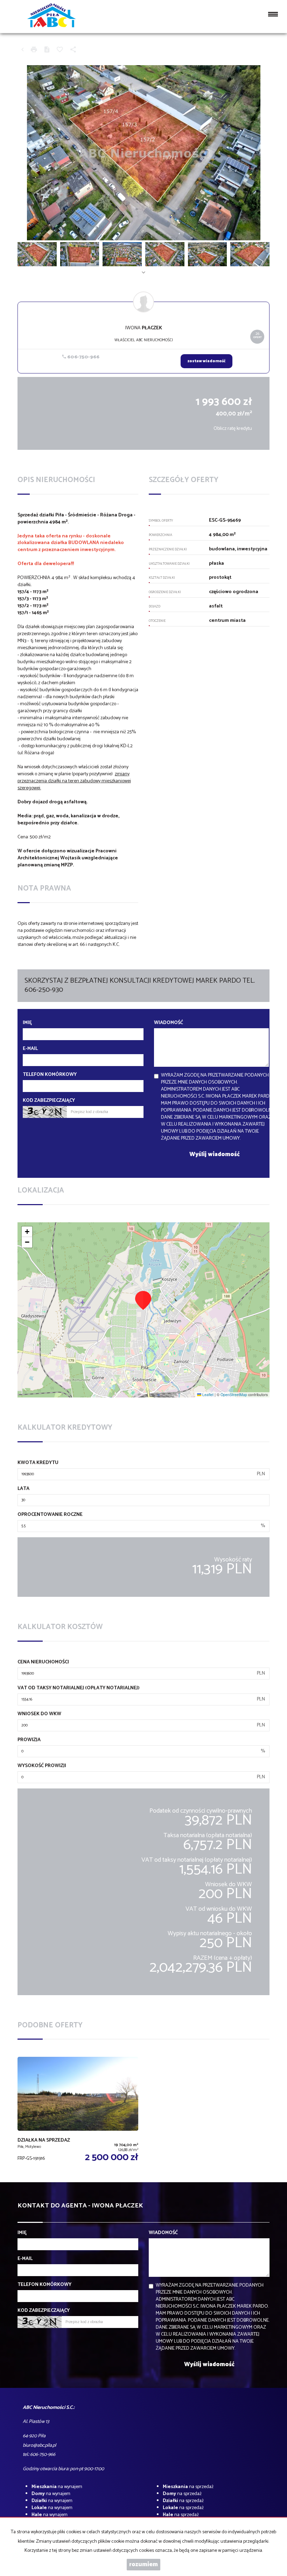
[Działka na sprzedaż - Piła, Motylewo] (78, 2111)
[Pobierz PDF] (47, 50)
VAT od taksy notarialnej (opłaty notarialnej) (79, 1688)
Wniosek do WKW (39, 1714)
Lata (23, 1489)
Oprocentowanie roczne (50, 1515)
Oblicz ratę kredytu (233, 429)
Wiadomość (169, 1023)
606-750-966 (83, 357)
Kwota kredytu (38, 1463)
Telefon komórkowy (50, 1075)
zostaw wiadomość (206, 361)
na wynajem (57, 2487)
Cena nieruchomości (43, 1662)
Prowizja (29, 1740)
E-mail (30, 1049)
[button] (143, 1300)
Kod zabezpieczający (49, 1101)
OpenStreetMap (234, 1395)
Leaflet (207, 1395)
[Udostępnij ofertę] (73, 50)
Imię (27, 1023)
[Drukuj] (34, 50)
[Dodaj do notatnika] (60, 50)
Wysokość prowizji (42, 1766)
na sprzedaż (188, 2487)
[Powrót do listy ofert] (22, 50)
